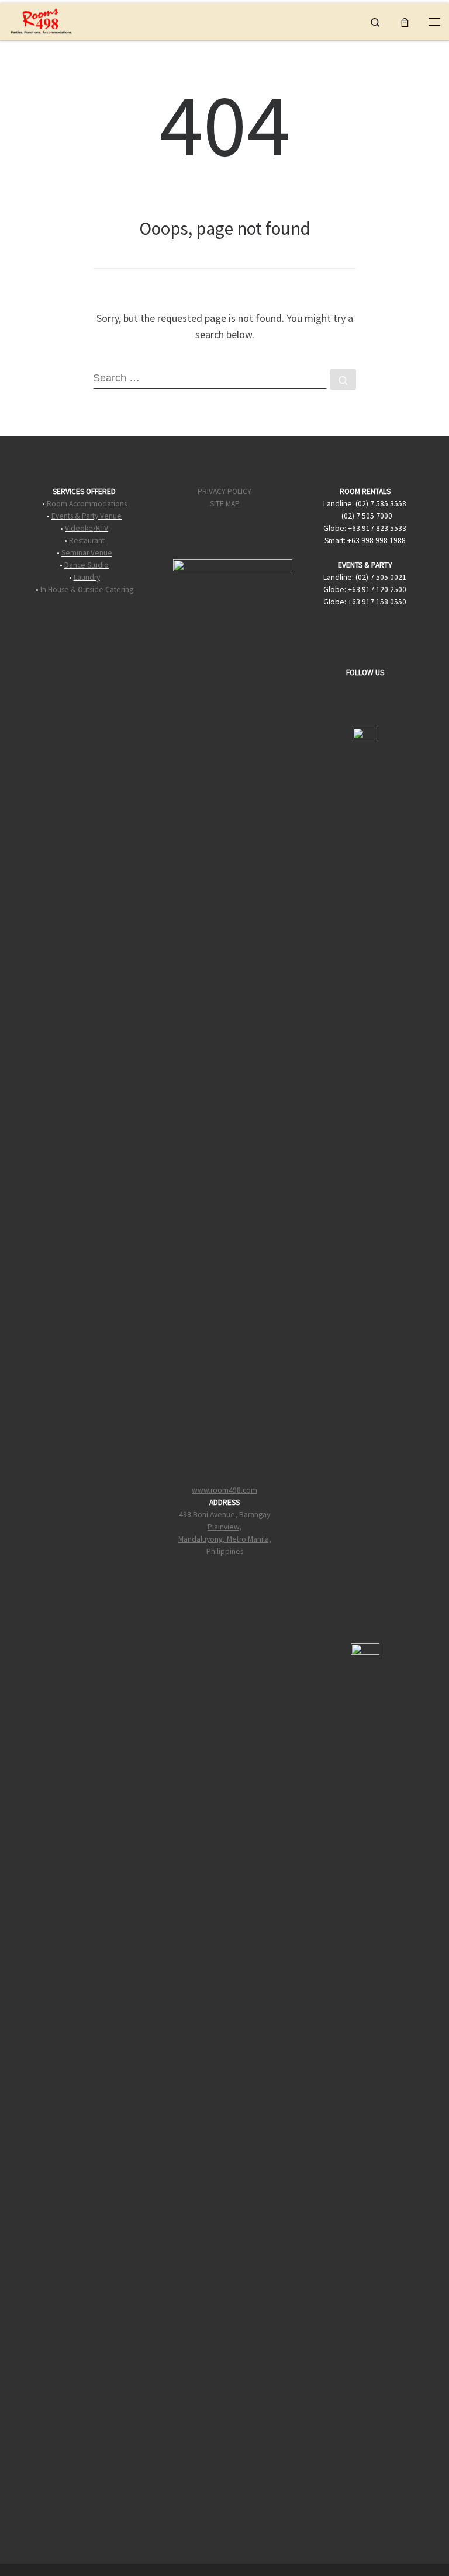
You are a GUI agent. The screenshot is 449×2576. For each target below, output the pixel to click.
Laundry (87, 577)
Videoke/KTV (87, 528)
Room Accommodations (87, 504)
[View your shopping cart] (405, 21)
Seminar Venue (87, 553)
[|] (42, 20)
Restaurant (87, 540)
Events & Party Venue (87, 516)
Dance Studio (87, 565)
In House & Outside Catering (87, 590)
